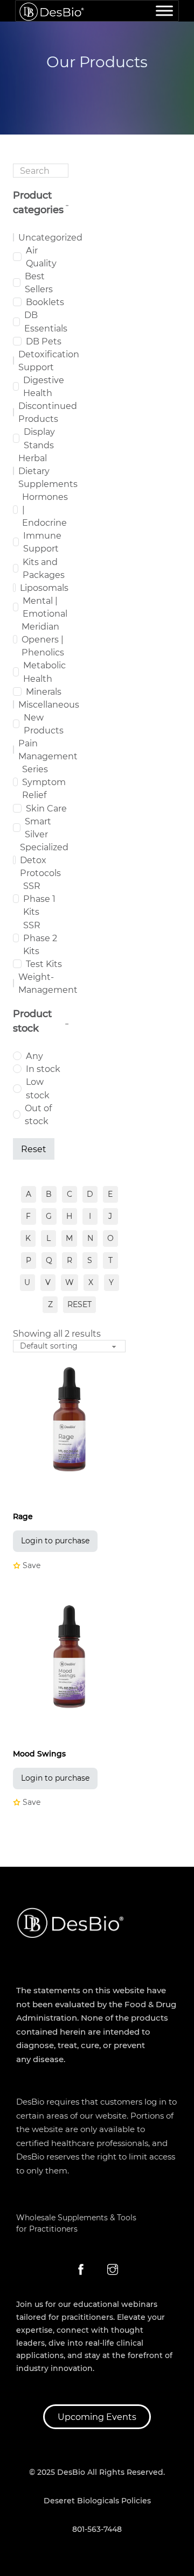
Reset (34, 1149)
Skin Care (46, 808)
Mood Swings (39, 1754)
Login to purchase (55, 1541)
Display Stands (39, 438)
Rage (23, 1516)
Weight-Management (48, 983)
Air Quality (41, 257)
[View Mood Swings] (69, 1656)
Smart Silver (38, 828)
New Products (44, 724)
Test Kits (44, 964)
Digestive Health (44, 386)
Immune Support (42, 542)
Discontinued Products (48, 412)
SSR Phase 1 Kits (39, 899)
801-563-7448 (97, 2529)
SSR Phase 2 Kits (40, 938)
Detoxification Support (49, 361)
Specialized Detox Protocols (44, 860)
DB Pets (44, 341)
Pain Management (48, 750)
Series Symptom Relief (44, 782)
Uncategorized (50, 237)
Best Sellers (39, 283)
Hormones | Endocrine (45, 510)
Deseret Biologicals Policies (97, 2501)
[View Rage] (69, 1418)
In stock (43, 1069)
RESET (79, 1304)
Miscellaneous (49, 704)
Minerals (44, 691)
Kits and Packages (44, 568)
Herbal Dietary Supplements (48, 471)
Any (34, 1056)
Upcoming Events (97, 2417)
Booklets (45, 302)
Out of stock (38, 1114)
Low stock (38, 1088)
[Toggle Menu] (164, 10)
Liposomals (44, 588)
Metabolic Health (44, 672)
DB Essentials (46, 321)
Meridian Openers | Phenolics (43, 639)
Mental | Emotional (45, 607)
